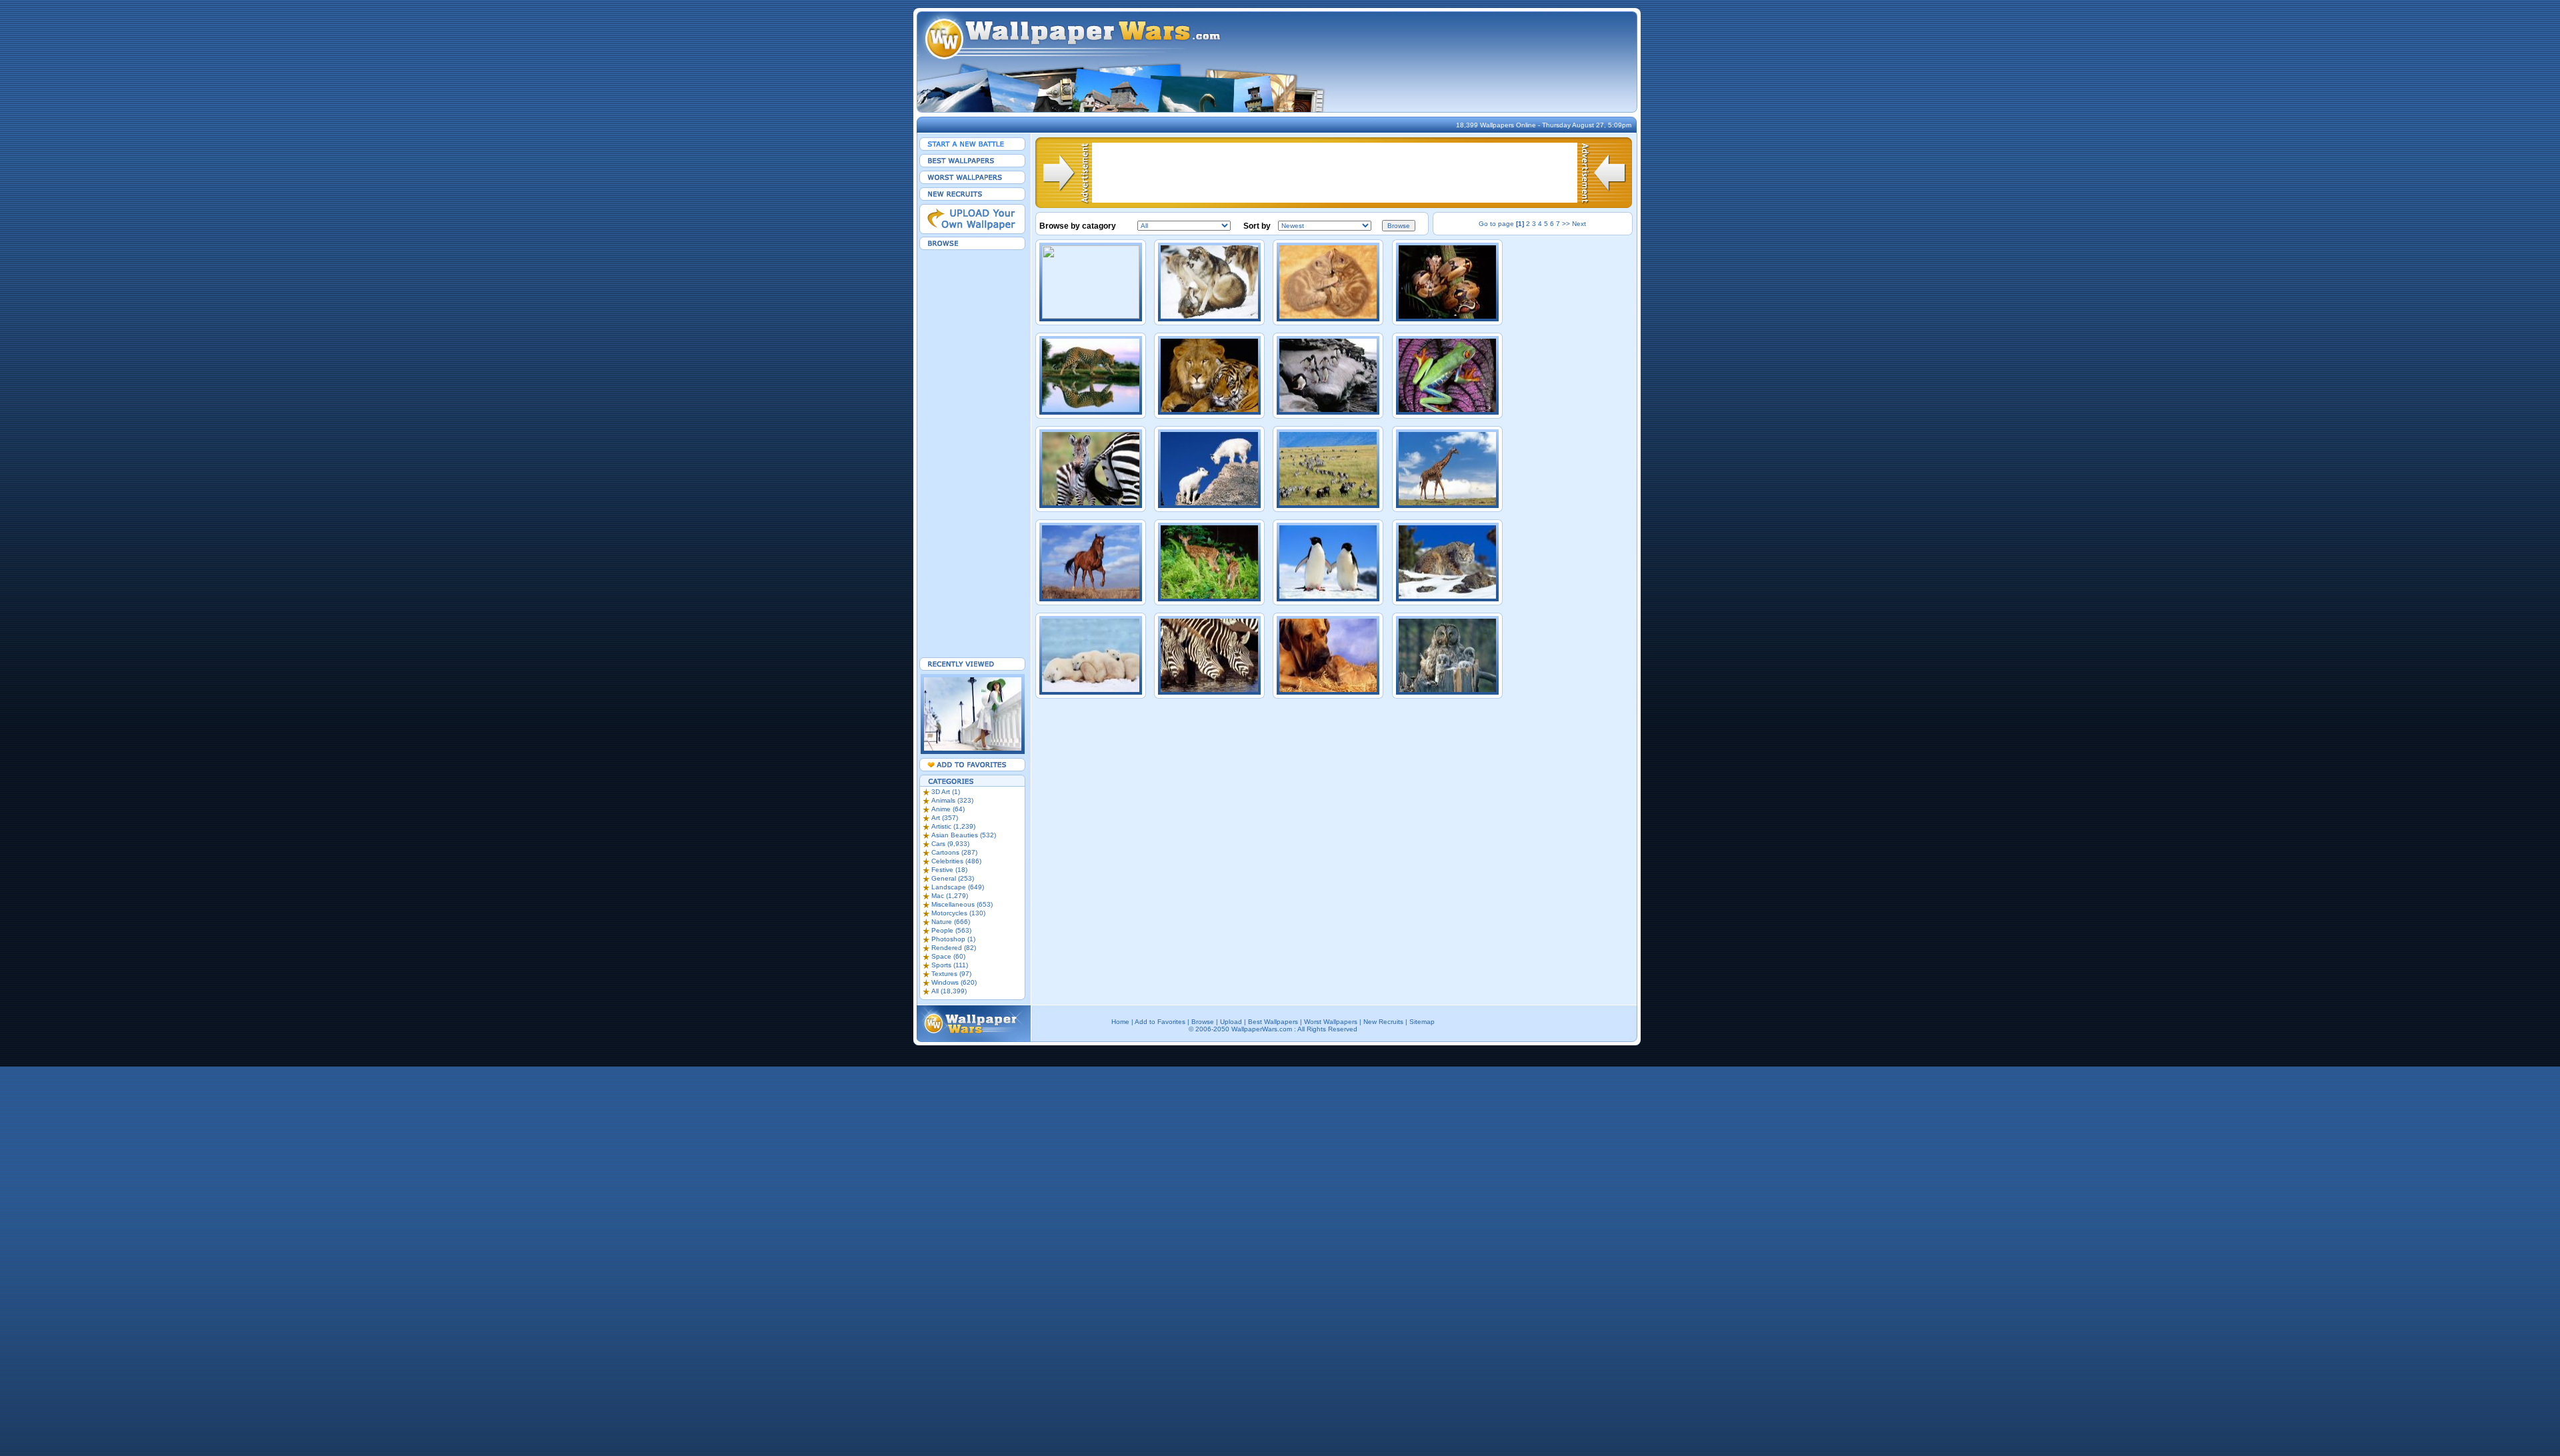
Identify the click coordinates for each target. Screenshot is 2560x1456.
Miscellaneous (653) (962, 904)
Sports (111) (950, 965)
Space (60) (948, 956)
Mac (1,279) (950, 896)
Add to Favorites (1160, 1022)
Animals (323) (952, 800)
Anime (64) (948, 809)
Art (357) (945, 818)
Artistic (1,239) (953, 826)
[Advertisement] (973, 453)
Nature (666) (951, 922)
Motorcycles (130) (958, 913)
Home (1120, 1022)
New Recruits (1383, 1022)
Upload (1231, 1022)
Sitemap (1422, 1022)
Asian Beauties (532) (964, 835)
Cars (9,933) (950, 844)
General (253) (953, 878)
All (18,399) (949, 991)
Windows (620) (954, 982)
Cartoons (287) (954, 852)
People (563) (951, 930)
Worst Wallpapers (1331, 1022)
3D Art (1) (946, 792)
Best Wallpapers (1273, 1022)
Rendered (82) (954, 948)
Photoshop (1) (953, 939)
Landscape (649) (958, 887)
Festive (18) (949, 870)
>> (1566, 224)
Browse (1203, 1022)
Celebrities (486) (956, 861)
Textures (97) (951, 974)
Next (1579, 224)
